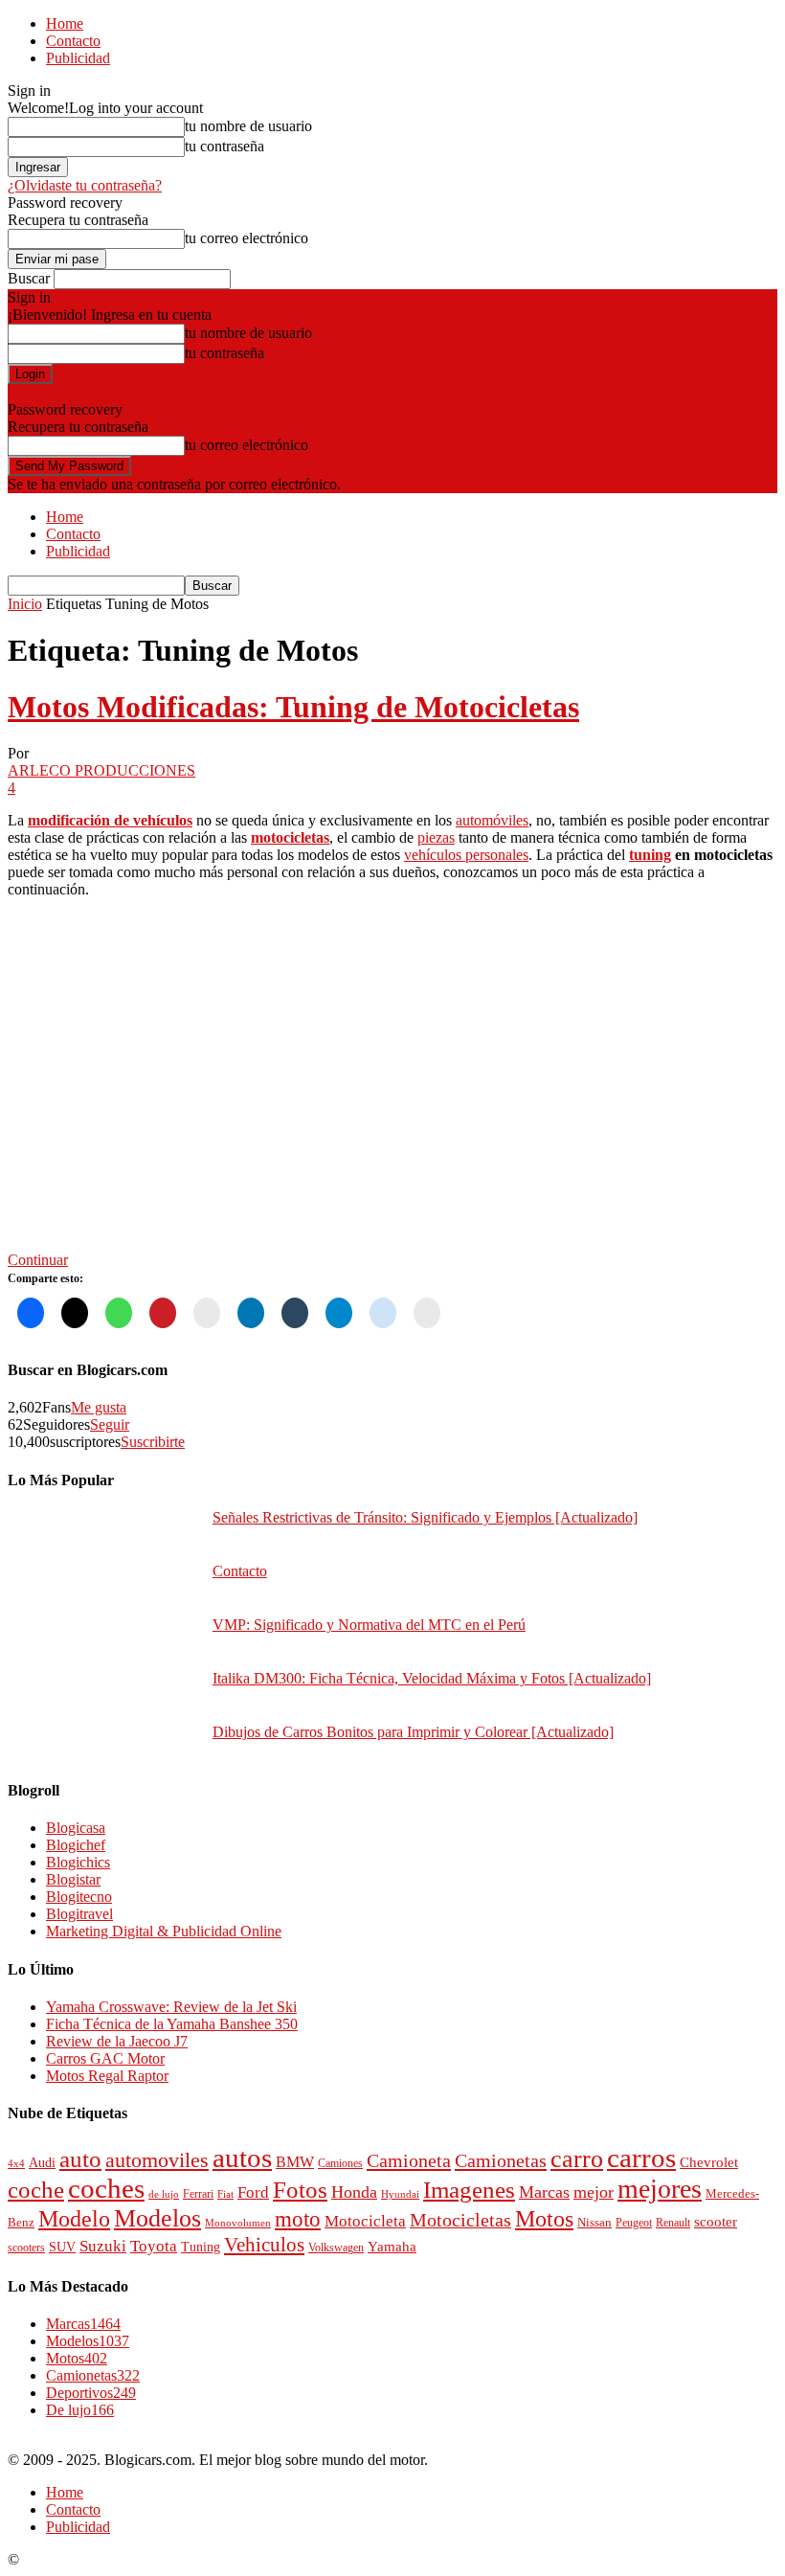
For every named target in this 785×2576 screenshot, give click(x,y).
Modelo (74, 2219)
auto (80, 2159)
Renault (673, 2223)
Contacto (73, 41)
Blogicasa (76, 1828)
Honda (354, 2192)
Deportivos (91, 2393)
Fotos (300, 2190)
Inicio (25, 604)
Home (65, 23)
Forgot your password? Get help (105, 392)
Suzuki (103, 2246)
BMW (295, 2162)
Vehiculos (264, 2245)
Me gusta (99, 1407)
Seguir (110, 1424)
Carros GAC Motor (105, 2058)
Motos (544, 2219)
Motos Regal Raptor (107, 2076)
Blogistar (73, 1879)
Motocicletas (460, 2220)
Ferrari (198, 2194)
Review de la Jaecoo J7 (117, 2041)
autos (242, 2158)
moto (298, 2219)
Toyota (154, 2246)
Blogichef (76, 1845)
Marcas (544, 2192)
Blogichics (78, 1862)
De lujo (80, 2410)
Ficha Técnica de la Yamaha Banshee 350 (172, 2024)
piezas (436, 837)
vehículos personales (466, 855)
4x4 (16, 2163)
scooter (716, 2222)
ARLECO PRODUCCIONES (101, 770)
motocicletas (290, 837)
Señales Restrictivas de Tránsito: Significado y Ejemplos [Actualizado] (425, 1517)
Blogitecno (79, 1897)
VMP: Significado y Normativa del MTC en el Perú (369, 1625)
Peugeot (634, 2223)
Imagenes (469, 2190)
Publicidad (78, 58)
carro (577, 2158)
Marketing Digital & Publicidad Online (164, 1931)
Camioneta (409, 2160)
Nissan (594, 2223)
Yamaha (392, 2247)
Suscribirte (153, 1442)
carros (641, 2158)
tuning (650, 855)
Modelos (157, 2218)
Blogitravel (79, 1914)
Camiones (340, 2164)
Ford (253, 2192)
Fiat (225, 2194)
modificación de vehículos (110, 820)
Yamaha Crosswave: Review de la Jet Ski (171, 2007)
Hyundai (400, 2194)
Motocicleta (365, 2221)
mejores (660, 2189)
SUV (62, 2247)
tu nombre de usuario (248, 126)
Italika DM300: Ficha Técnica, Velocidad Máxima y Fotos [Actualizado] (432, 1678)
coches (106, 2189)
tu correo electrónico (247, 238)
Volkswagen (336, 2248)
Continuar (38, 1260)
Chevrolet (709, 2162)
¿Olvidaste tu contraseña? (85, 185)
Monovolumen (238, 2223)
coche (36, 2190)
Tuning (201, 2247)
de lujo (164, 2194)
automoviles (157, 2160)
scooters (26, 2248)
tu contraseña (224, 146)
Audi (42, 2163)
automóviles (492, 820)
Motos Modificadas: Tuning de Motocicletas (293, 707)
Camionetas (501, 2160)
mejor (594, 2192)
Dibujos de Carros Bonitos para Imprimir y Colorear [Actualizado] (413, 1732)
